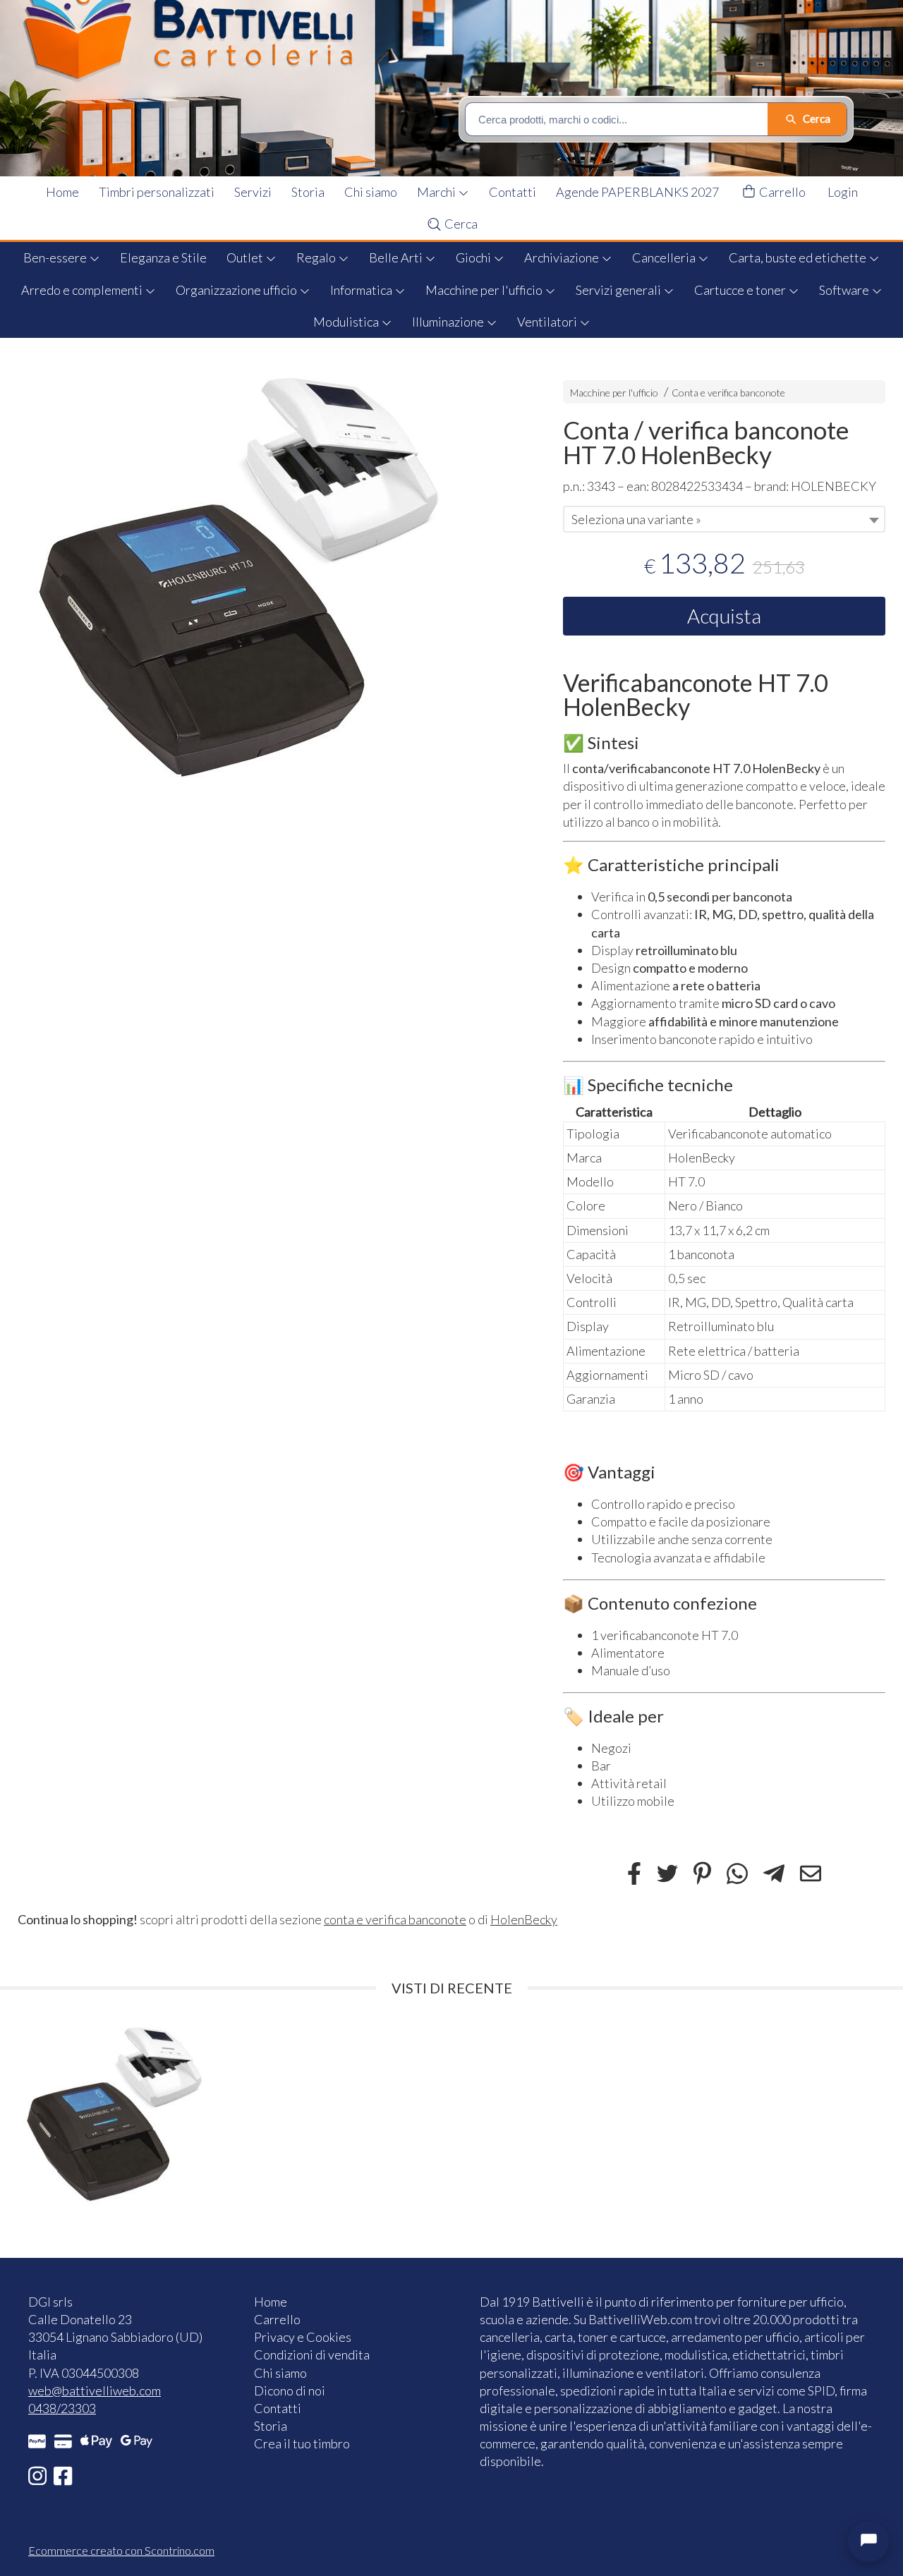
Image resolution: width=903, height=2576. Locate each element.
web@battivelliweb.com (95, 2390)
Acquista (724, 616)
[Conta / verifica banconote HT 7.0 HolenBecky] (266, 578)
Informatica (362, 290)
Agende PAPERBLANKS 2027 (637, 192)
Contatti (513, 192)
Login (843, 192)
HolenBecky (524, 1919)
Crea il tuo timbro (302, 2443)
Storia (308, 192)
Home (62, 192)
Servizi (253, 192)
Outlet (246, 257)
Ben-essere (56, 257)
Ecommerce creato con (121, 2550)
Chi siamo (371, 192)
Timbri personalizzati (157, 192)
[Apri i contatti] (868, 2541)
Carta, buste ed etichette (799, 257)
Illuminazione (449, 322)
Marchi (437, 192)
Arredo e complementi (83, 290)
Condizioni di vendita (312, 2355)
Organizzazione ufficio (237, 290)
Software (845, 290)
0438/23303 (62, 2408)
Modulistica (347, 322)
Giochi (474, 257)
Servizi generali (619, 290)
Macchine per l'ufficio (485, 290)
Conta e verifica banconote (728, 393)
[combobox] (724, 519)
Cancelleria (665, 257)
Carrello (781, 192)
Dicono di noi (290, 2390)
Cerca (460, 224)
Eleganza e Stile (163, 257)
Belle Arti (397, 257)
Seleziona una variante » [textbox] (636, 519)
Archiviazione (563, 257)
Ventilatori (548, 322)
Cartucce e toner (741, 290)
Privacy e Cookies (303, 2337)
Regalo (317, 257)
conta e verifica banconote (395, 1919)
